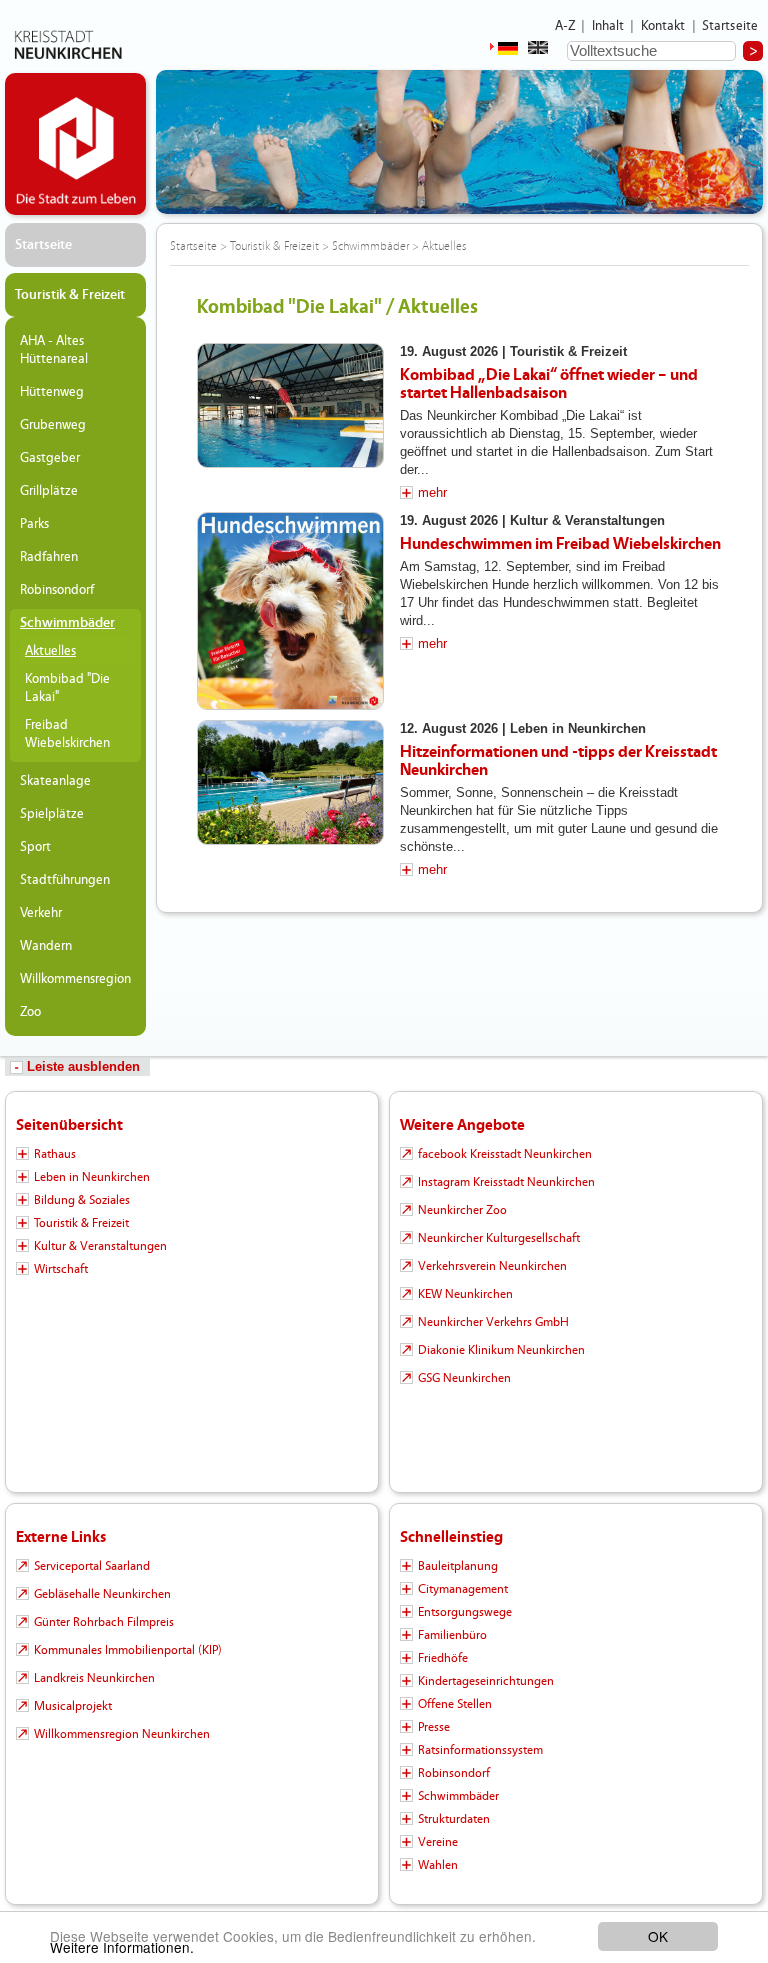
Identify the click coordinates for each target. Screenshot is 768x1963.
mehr (432, 492)
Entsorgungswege (465, 1612)
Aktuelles (50, 651)
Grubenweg (53, 425)
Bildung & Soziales (82, 1200)
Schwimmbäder (67, 623)
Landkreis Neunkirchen (94, 1678)
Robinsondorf (57, 590)
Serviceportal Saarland (92, 1566)
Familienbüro (452, 1635)
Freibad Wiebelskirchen (67, 734)
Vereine (438, 1842)
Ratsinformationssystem (480, 1750)
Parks (34, 524)
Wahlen (438, 1865)
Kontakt (663, 26)
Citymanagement (463, 1589)
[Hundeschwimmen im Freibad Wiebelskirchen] (290, 611)
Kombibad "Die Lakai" (67, 688)
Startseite (730, 26)
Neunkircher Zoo (462, 1210)
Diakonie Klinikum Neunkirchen (501, 1350)
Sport (35, 847)
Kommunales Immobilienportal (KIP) (128, 1650)
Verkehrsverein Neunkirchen (492, 1266)
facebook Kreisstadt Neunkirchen (505, 1154)
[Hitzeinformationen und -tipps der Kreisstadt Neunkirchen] (290, 782)
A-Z (565, 26)
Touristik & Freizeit (70, 295)
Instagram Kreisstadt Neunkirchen (506, 1182)
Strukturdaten (454, 1819)
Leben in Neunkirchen (92, 1177)
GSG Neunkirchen (464, 1378)
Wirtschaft (61, 1269)
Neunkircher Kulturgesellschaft (499, 1238)
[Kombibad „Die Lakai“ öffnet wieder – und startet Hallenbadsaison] (290, 405)
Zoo (30, 1012)
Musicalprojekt (73, 1706)
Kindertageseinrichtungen (486, 1681)
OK (658, 1936)
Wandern (46, 946)
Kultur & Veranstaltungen (100, 1246)
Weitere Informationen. (122, 1947)
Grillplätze (49, 491)
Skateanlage (55, 781)
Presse (434, 1727)
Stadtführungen (65, 880)
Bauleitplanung (458, 1566)
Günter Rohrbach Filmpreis (104, 1622)
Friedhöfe (443, 1658)
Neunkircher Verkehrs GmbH (493, 1322)
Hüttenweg (52, 392)
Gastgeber (50, 458)
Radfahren (49, 557)
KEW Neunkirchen (465, 1294)
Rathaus (55, 1154)
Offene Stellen (455, 1704)
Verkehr (41, 913)
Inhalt (608, 26)
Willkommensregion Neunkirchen (122, 1734)
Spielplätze (52, 814)
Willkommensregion (75, 979)
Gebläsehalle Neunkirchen (102, 1594)
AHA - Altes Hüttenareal (54, 350)
